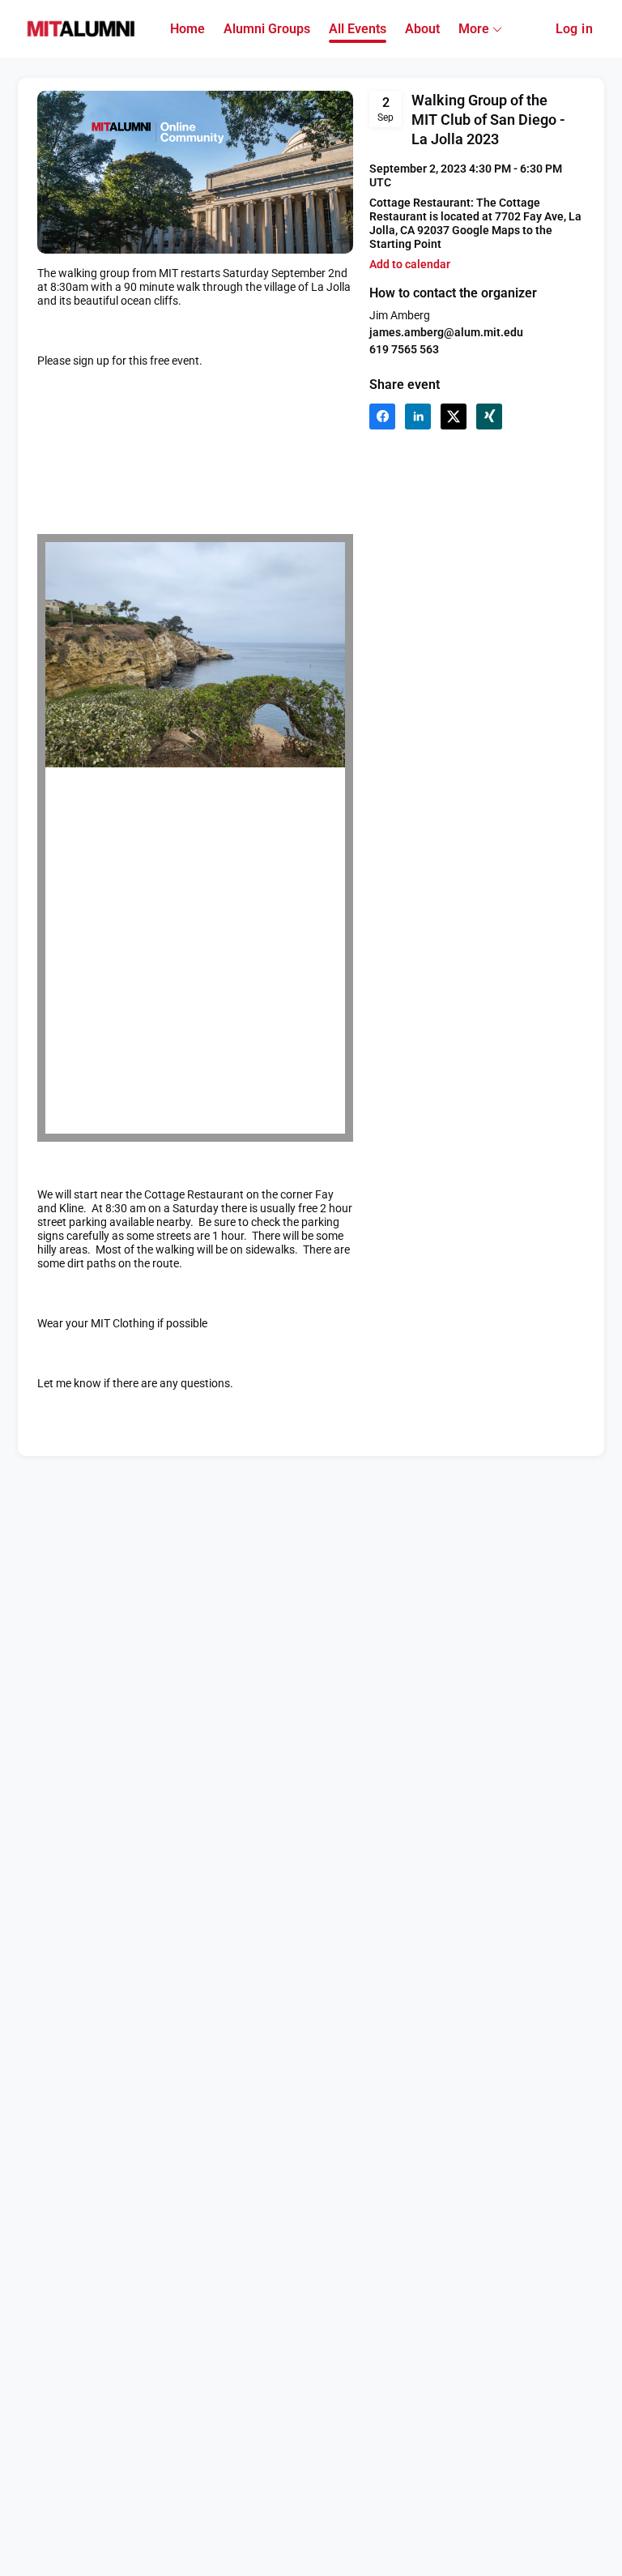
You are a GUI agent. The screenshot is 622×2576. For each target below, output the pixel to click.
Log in (574, 29)
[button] (410, 265)
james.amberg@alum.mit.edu (446, 332)
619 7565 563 (404, 349)
